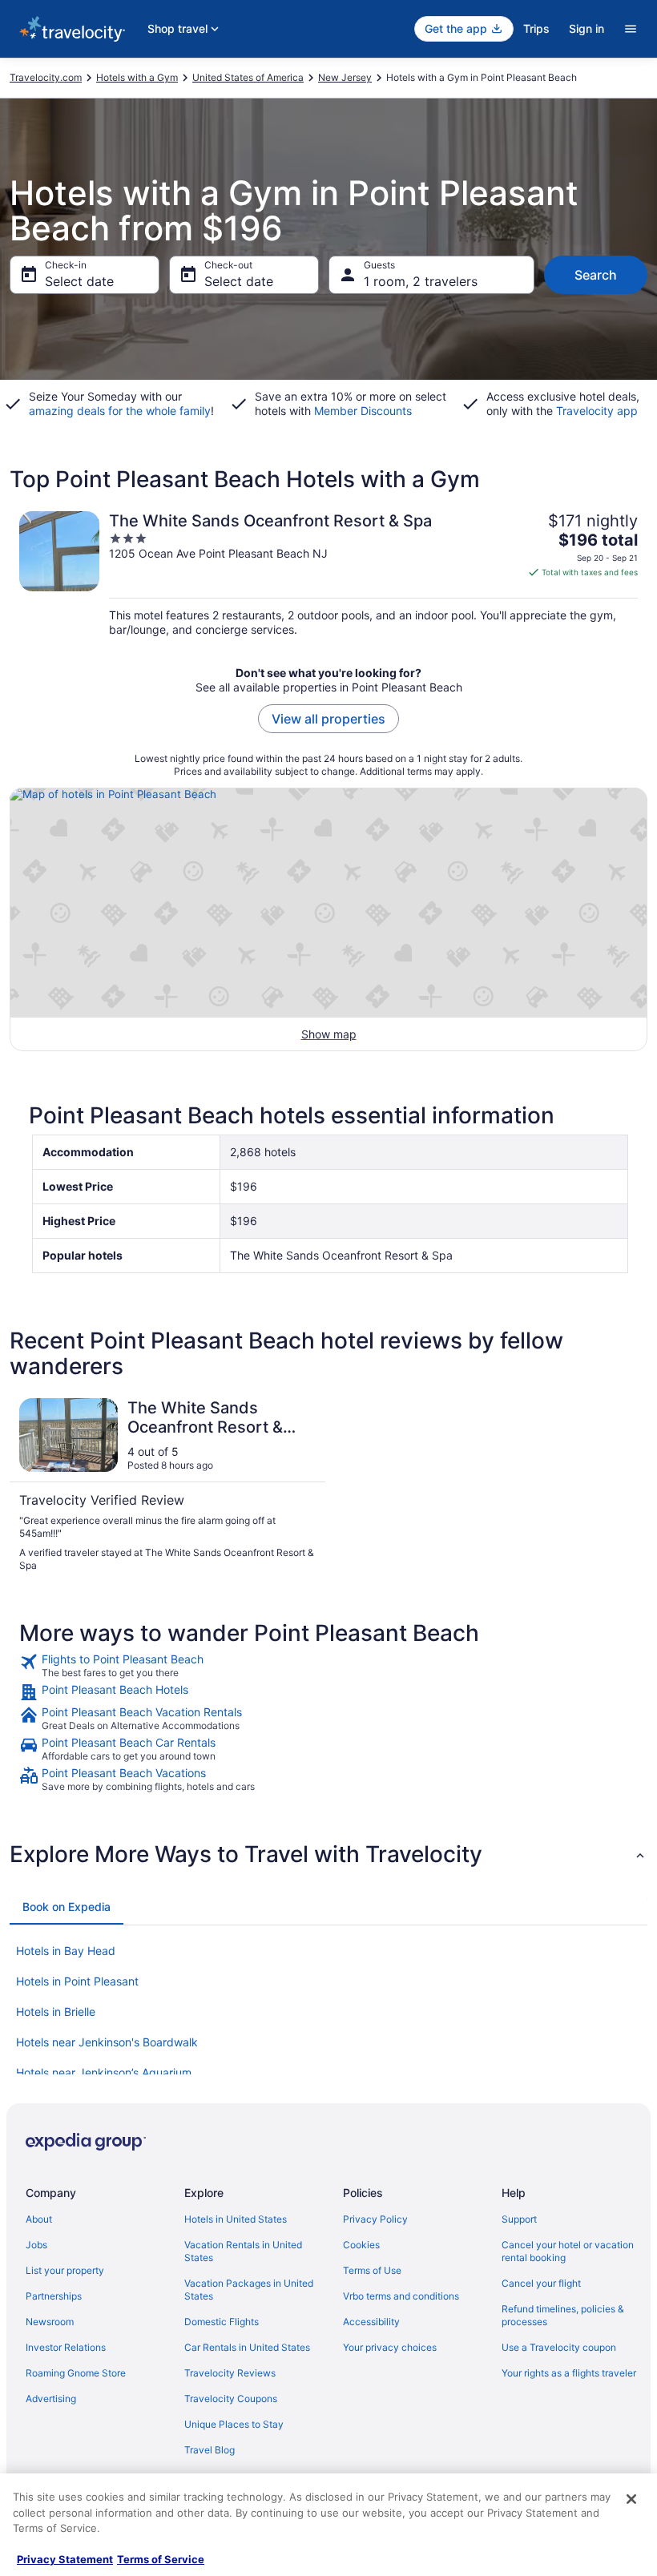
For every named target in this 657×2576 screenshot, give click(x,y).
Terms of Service (161, 2559)
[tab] (67, 1907)
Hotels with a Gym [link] (137, 77)
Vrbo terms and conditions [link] (401, 2296)
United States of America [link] (248, 77)
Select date (79, 281)
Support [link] (519, 2219)
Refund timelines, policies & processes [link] (563, 2315)
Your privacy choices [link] (390, 2347)
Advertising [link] (51, 2399)
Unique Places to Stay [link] (234, 2424)
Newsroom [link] (50, 2322)
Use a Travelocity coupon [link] (559, 2347)
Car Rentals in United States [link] (247, 2347)
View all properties (328, 719)
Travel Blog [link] (210, 2450)
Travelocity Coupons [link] (231, 2399)
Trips (536, 28)
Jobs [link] (36, 2245)
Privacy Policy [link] (375, 2219)
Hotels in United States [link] (236, 2219)
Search (596, 275)
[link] (328, 1666)
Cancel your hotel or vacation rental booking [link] (568, 2251)
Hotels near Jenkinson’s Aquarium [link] (104, 2072)
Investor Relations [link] (66, 2347)
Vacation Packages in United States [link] (249, 2290)
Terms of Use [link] (372, 2270)
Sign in (586, 28)
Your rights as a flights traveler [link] (569, 2373)
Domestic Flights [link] (222, 2322)
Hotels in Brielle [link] (56, 2012)
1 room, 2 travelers (421, 281)
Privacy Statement (65, 2559)
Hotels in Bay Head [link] (66, 1951)
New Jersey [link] (345, 77)
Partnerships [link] (54, 2296)
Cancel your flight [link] (541, 2283)
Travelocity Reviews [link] (230, 2373)
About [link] (39, 2219)
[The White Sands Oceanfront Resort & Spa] (328, 574)
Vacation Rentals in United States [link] (243, 2251)
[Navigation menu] (631, 29)
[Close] (631, 2499)
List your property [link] (65, 2270)
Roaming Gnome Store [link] (76, 2373)
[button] (328, 1854)
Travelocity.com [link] (46, 77)
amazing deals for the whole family (120, 411)
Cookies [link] (361, 2245)
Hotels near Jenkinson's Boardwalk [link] (107, 2042)
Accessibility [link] (371, 2322)
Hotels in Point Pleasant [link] (77, 1981)
